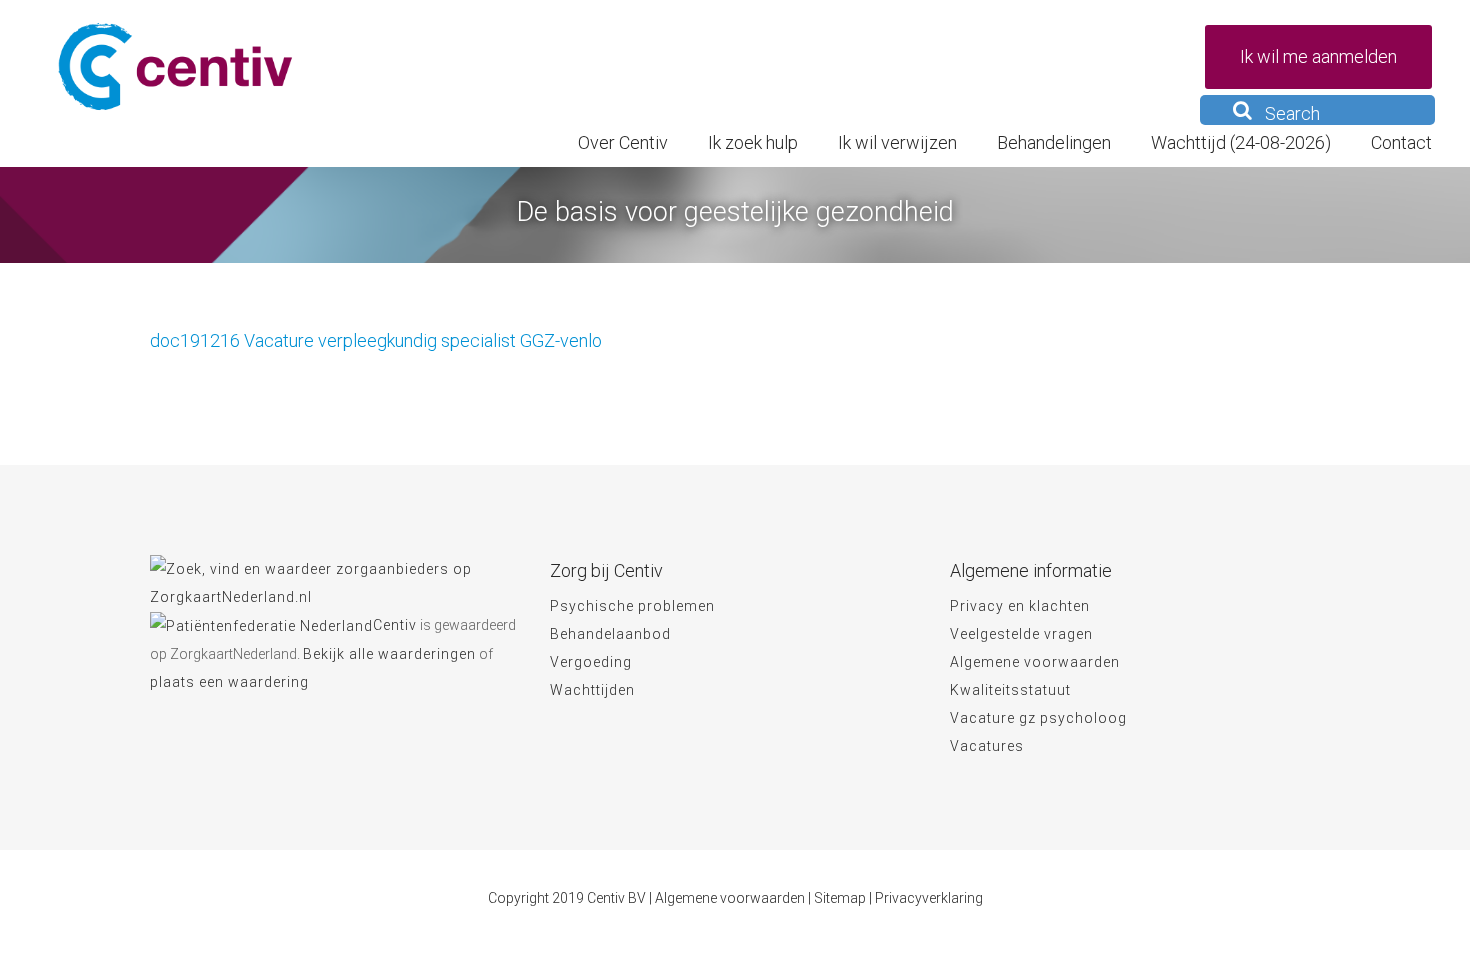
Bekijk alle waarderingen (389, 654)
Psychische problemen (632, 606)
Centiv (395, 625)
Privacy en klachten (1020, 606)
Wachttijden (592, 690)
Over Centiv (623, 142)
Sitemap (840, 898)
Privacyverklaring (929, 898)
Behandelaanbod (610, 634)
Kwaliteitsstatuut (1010, 690)
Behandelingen (1054, 142)
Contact (1401, 142)
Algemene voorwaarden (1035, 662)
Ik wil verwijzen (897, 142)
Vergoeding (591, 662)
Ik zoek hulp (753, 142)
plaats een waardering (229, 682)
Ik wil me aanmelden (1318, 56)
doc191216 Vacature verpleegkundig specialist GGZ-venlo (376, 340)
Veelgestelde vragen (1021, 634)
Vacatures (987, 746)
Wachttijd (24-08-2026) (1241, 142)
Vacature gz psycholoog (1038, 718)
